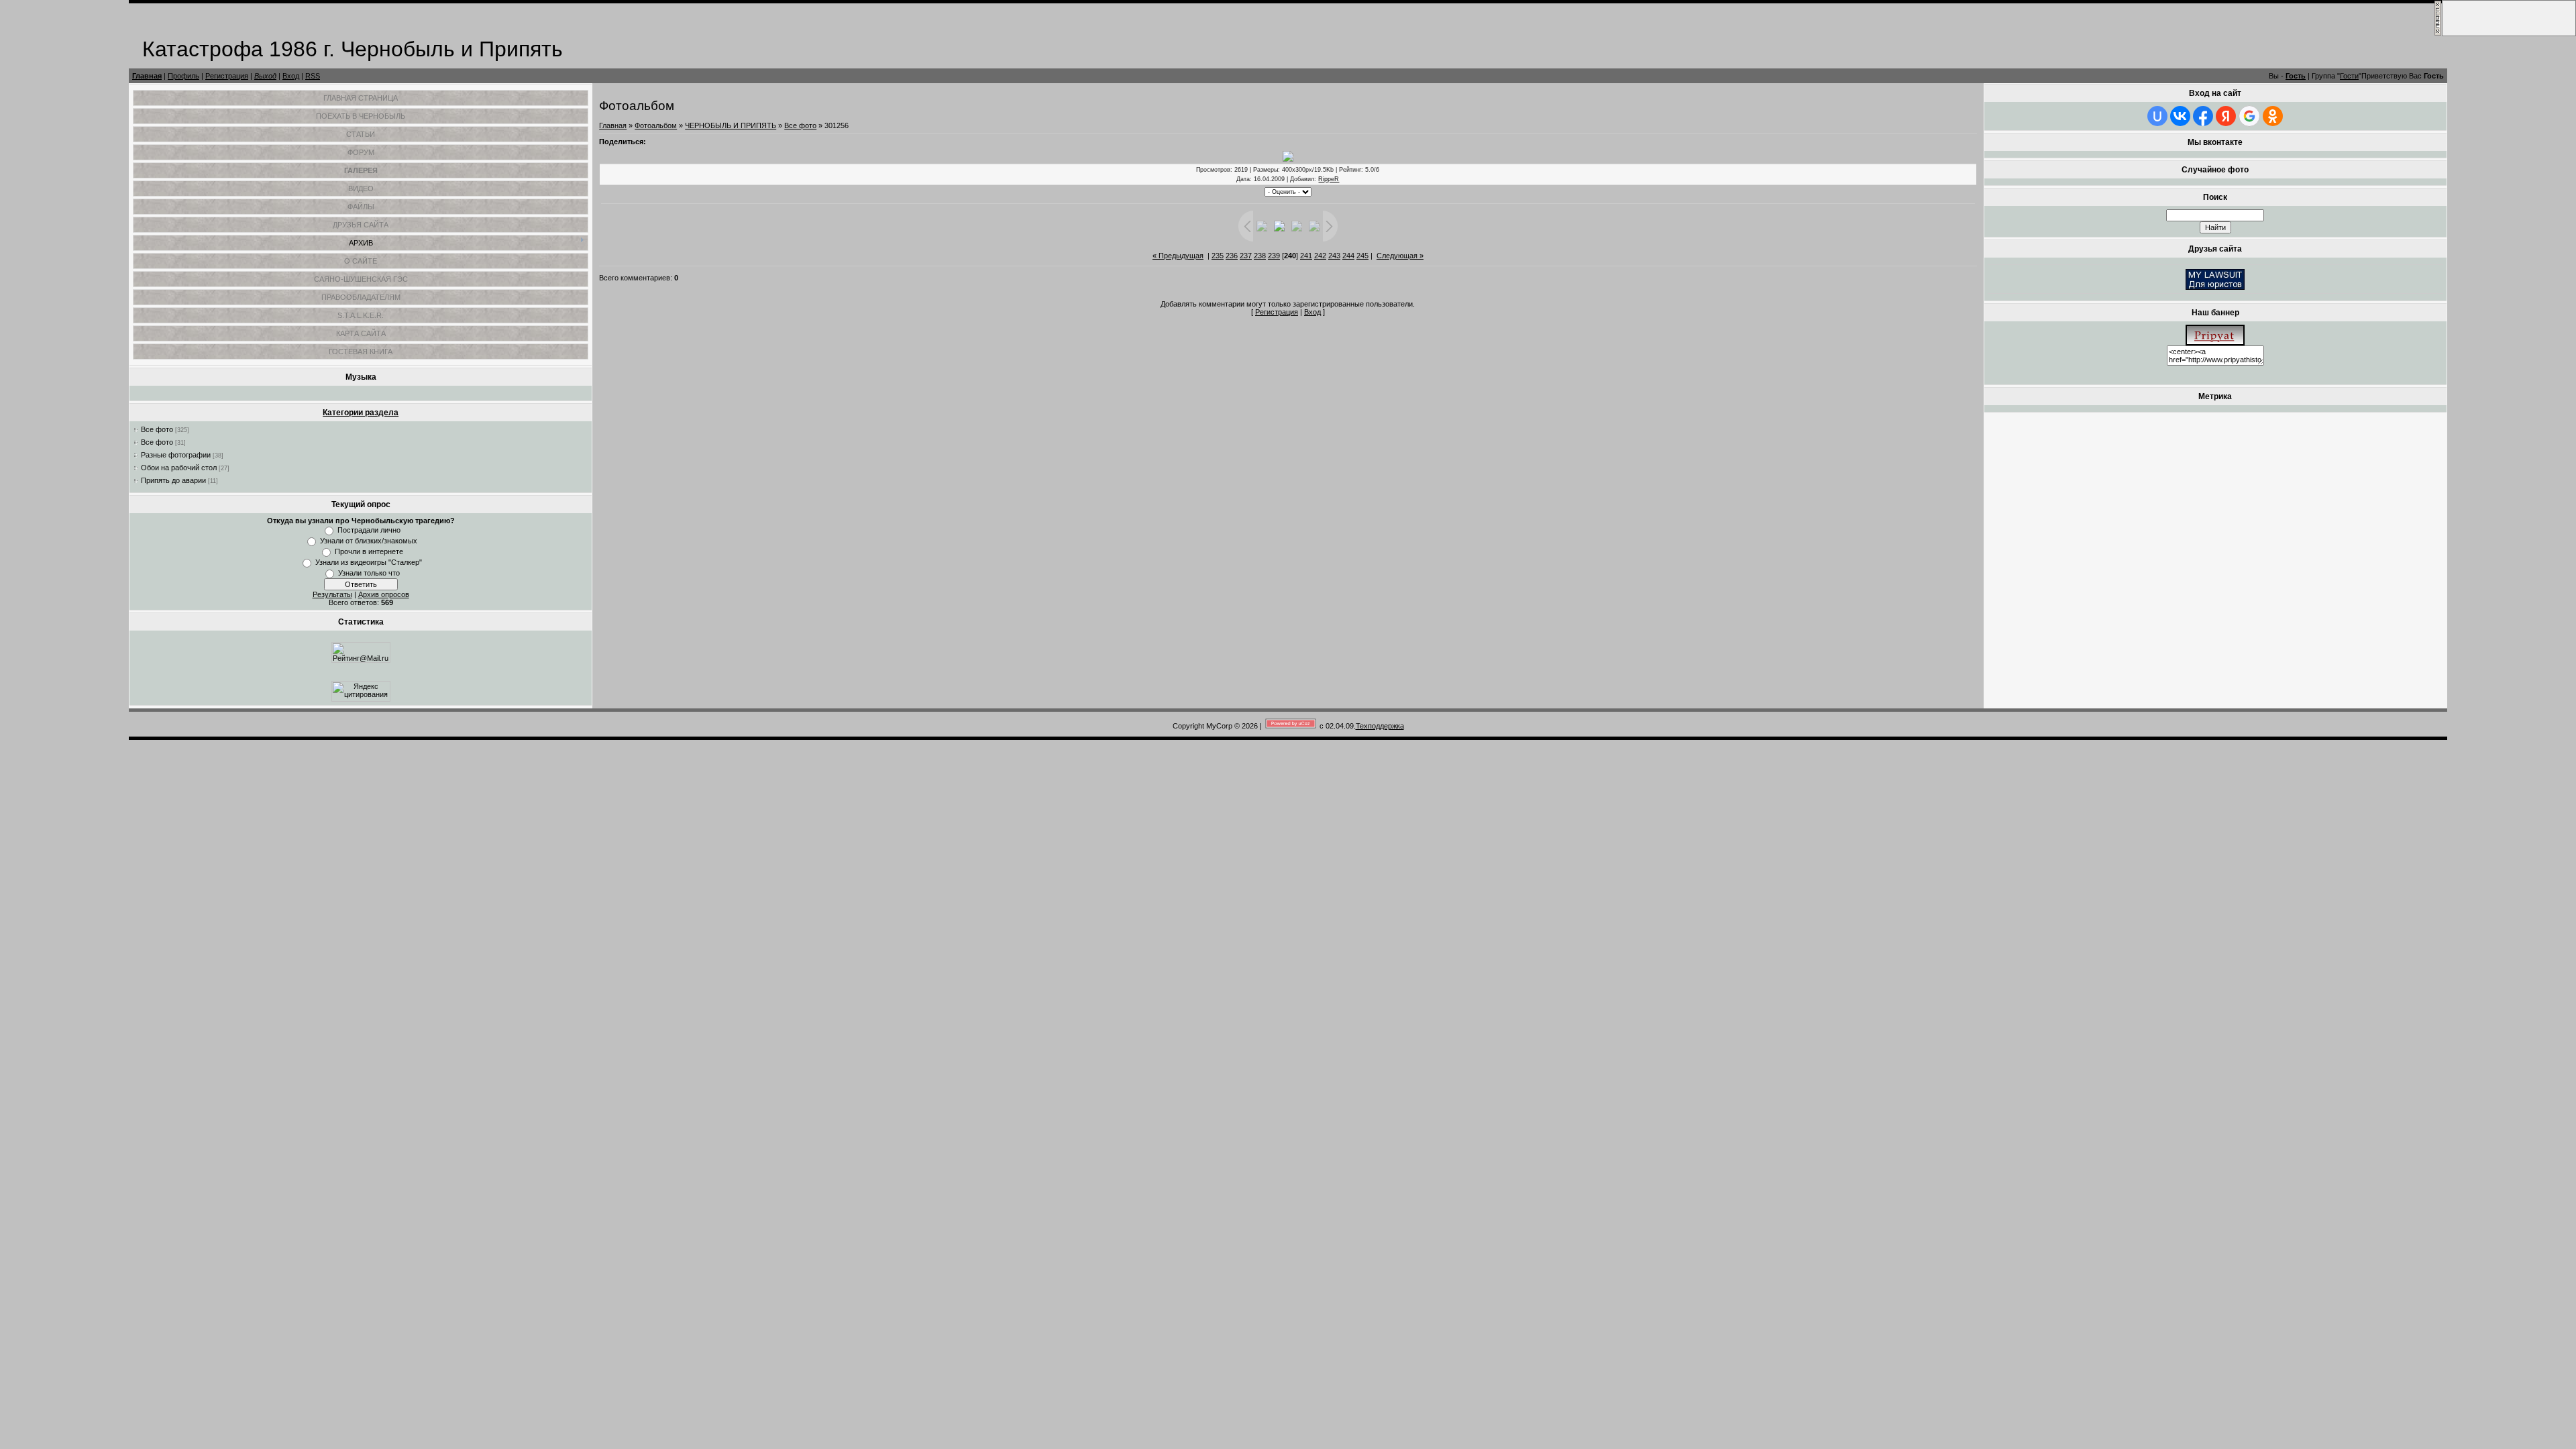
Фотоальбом (656, 125)
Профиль (183, 76)
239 (1274, 256)
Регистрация (227, 76)
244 (1348, 256)
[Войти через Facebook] (2203, 116)
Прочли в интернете (369, 551)
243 (1334, 256)
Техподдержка (1380, 726)
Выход (265, 76)
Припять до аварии (173, 480)
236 (1232, 256)
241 (1306, 256)
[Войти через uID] (2157, 116)
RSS (313, 76)
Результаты (332, 594)
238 (1260, 256)
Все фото (157, 429)
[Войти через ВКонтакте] (2180, 116)
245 (1362, 256)
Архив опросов (384, 594)
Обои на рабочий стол (179, 468)
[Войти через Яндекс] (2226, 116)
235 (1218, 256)
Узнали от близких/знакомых (369, 541)
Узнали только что (369, 573)
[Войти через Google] (2249, 116)
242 (1320, 256)
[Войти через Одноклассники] (2273, 116)
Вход (291, 76)
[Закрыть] (2438, 34)
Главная (147, 76)
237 (1246, 256)
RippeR (1329, 179)
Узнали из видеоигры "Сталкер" (369, 562)
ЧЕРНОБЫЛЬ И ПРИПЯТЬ (731, 125)
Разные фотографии (176, 455)
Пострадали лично (369, 530)
